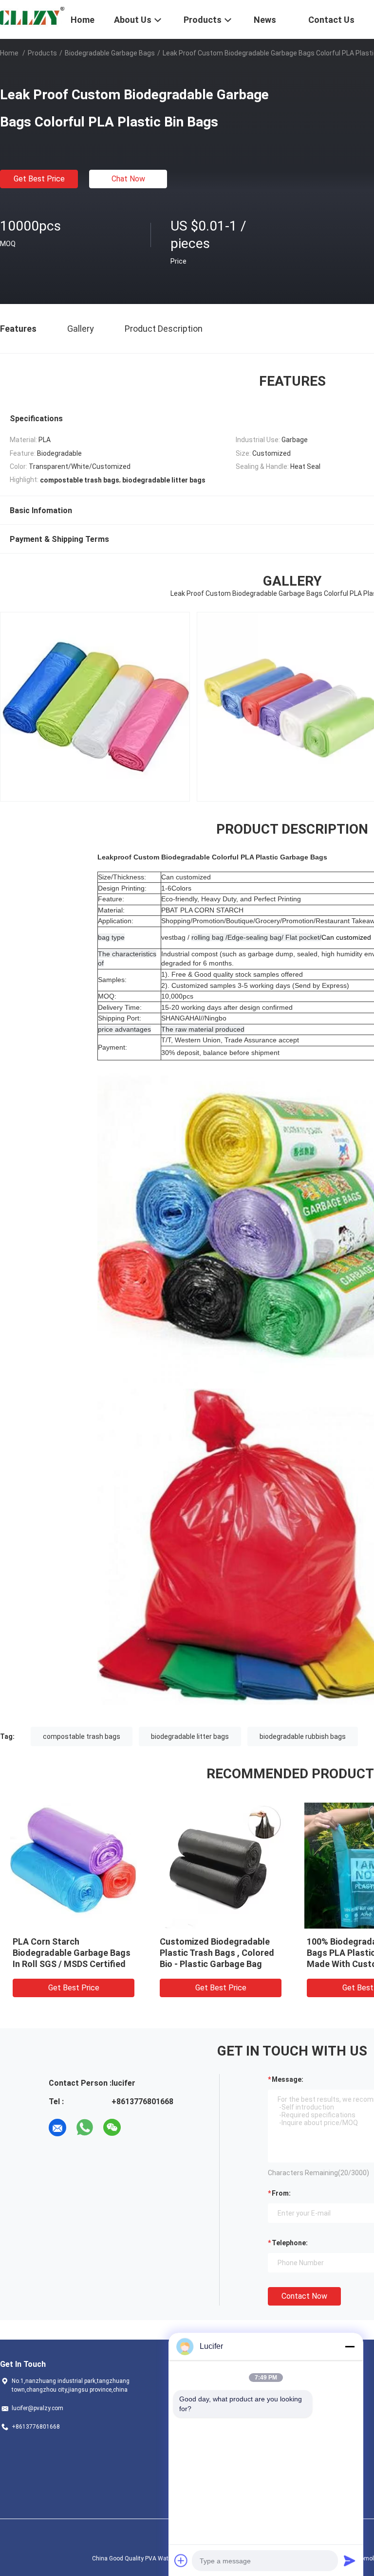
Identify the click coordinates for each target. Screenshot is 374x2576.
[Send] (350, 2560)
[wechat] (112, 2128)
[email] (57, 2128)
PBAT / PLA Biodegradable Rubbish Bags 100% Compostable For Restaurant (219, 1953)
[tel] (139, 2128)
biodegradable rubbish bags (303, 1736)
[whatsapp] (85, 2128)
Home (9, 53)
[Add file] (181, 2560)
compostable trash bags (82, 1736)
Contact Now (304, 2296)
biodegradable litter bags (190, 1736)
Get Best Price (39, 179)
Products (42, 53)
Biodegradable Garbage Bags (110, 53)
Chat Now (128, 179)
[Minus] (350, 2346)
